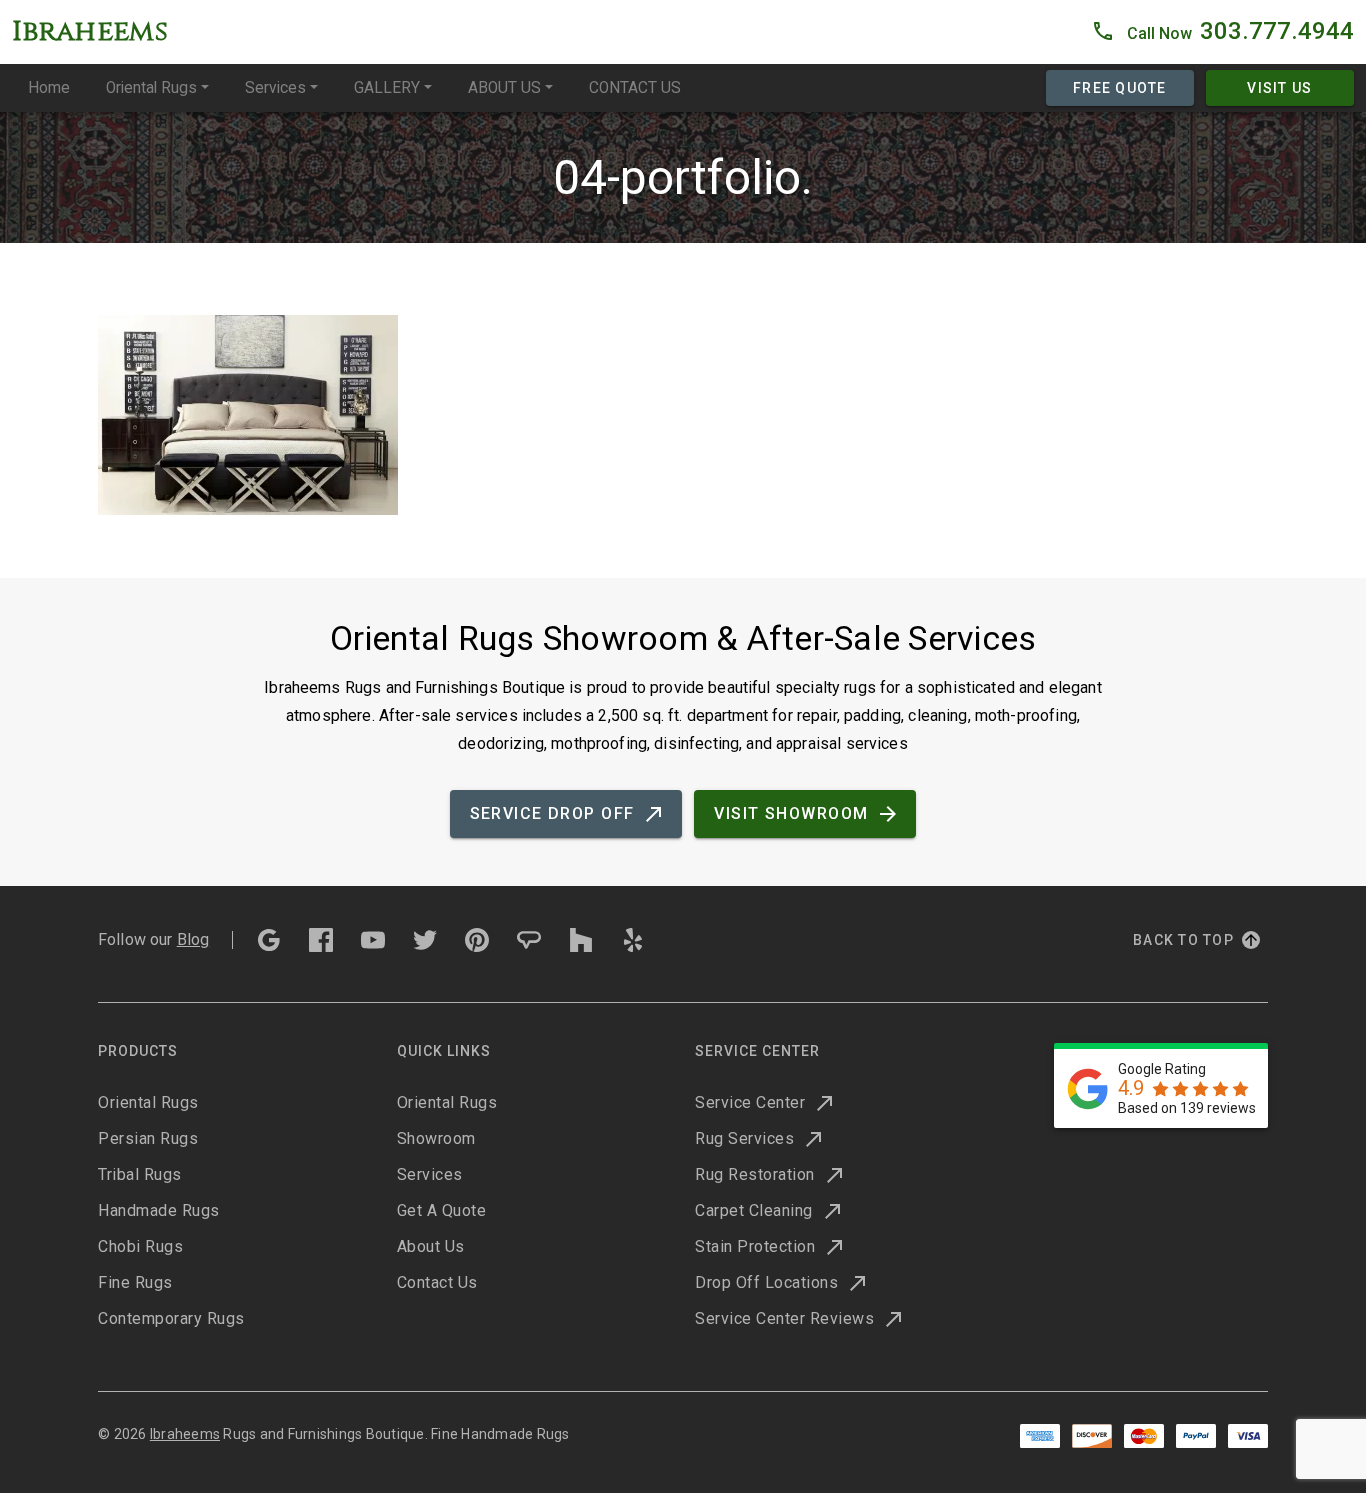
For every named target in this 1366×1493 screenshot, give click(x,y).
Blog (193, 939)
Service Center (750, 1102)
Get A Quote (442, 1210)
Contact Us (437, 1282)
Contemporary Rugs (171, 1318)
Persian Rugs (148, 1138)
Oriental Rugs (151, 88)
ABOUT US (504, 88)
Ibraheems (185, 1434)
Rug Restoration (755, 1174)
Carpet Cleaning (754, 1210)
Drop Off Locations (766, 1282)
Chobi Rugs (140, 1246)
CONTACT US (635, 88)
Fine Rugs (135, 1282)
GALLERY (387, 88)
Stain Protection (755, 1246)
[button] (1222, 32)
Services (275, 88)
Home (49, 88)
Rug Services (744, 1138)
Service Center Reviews (784, 1318)
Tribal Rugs (140, 1174)
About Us (431, 1246)
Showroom (436, 1138)
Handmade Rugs (159, 1210)
